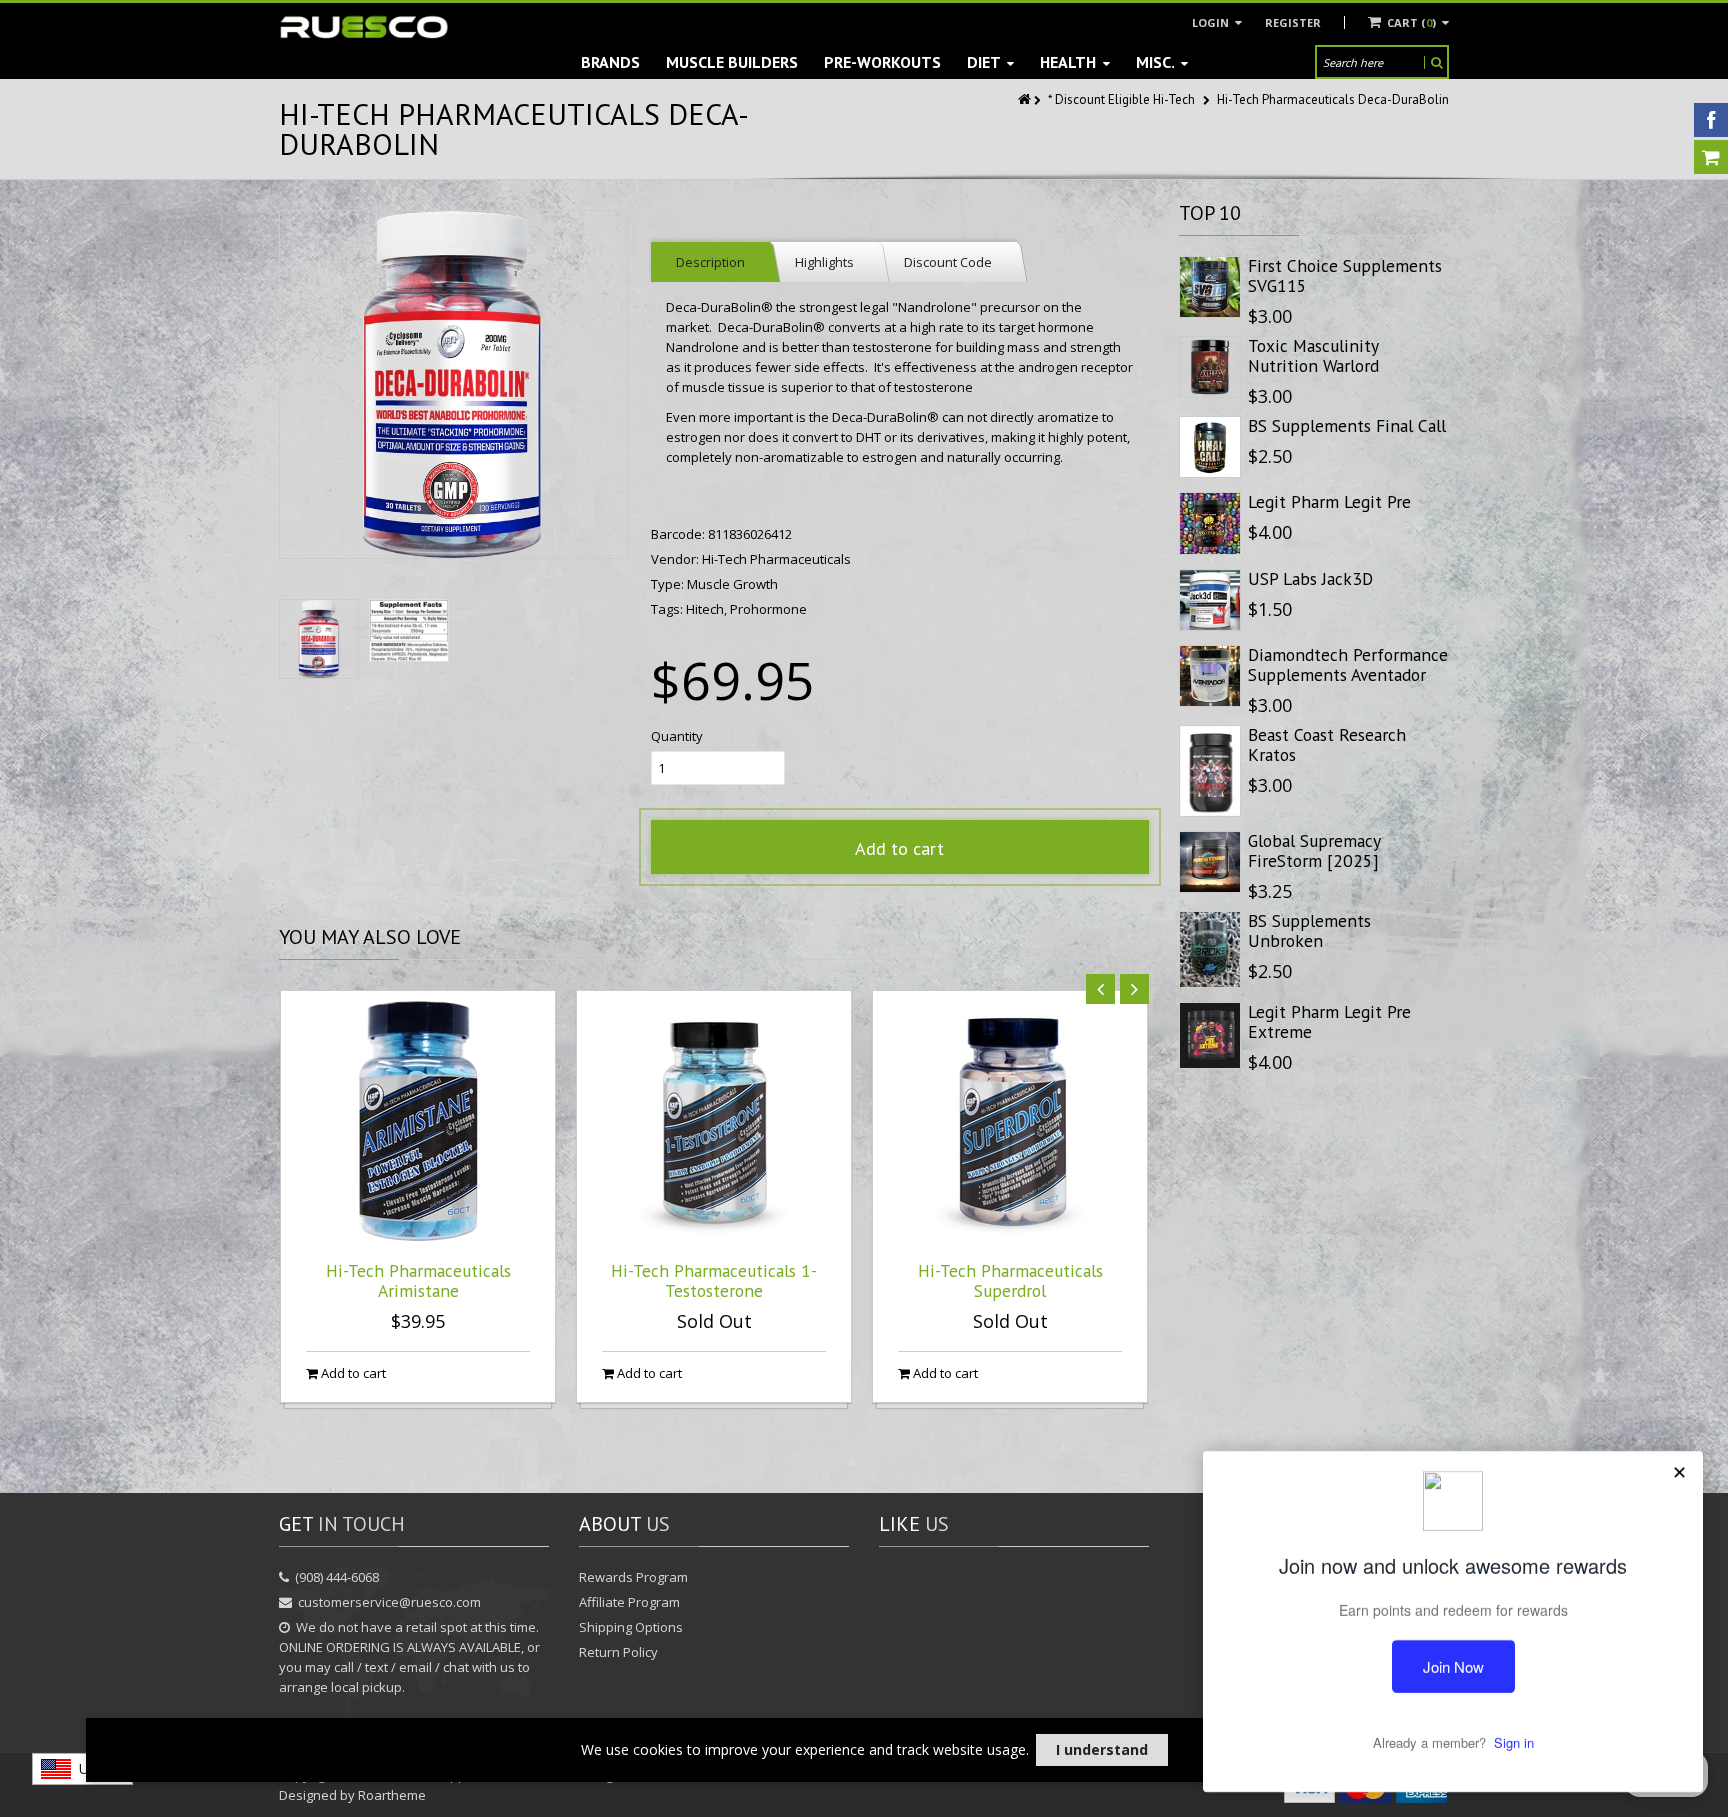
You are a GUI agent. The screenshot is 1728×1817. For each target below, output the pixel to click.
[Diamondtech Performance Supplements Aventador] (1210, 676)
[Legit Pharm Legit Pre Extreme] (1210, 1035)
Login (1212, 22)
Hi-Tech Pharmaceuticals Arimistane (418, 1280)
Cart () (1411, 22)
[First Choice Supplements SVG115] (1210, 287)
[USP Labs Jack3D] (1210, 600)
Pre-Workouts (882, 62)
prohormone (768, 609)
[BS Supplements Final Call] (1210, 447)
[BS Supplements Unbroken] (1210, 949)
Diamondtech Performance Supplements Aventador (1348, 664)
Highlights (824, 262)
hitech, (708, 609)
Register (1293, 22)
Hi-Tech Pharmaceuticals (776, 559)
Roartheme (392, 1795)
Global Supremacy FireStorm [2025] (1314, 850)
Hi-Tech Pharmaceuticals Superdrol (1010, 1280)
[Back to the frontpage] (1026, 99)
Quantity (677, 736)
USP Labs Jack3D (1310, 578)
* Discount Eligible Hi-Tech (1121, 99)
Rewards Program (633, 1577)
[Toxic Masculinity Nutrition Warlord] (1210, 367)
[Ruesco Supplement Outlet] (364, 27)
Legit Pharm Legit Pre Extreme (1329, 1021)
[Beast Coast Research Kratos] (1210, 771)
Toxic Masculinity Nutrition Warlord (1313, 355)
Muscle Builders (732, 62)
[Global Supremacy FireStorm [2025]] (1210, 862)
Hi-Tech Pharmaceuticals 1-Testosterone (714, 1280)
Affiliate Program (629, 1602)
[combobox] (82, 1769)
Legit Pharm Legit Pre (1329, 501)
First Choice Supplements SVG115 (1345, 275)
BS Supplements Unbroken (1309, 930)
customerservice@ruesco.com (389, 1602)
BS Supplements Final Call (1347, 425)
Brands (610, 62)
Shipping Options (631, 1627)
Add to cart (899, 848)
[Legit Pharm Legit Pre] (1210, 523)
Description (710, 262)
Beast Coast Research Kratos (1327, 744)
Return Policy (618, 1652)
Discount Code (948, 262)
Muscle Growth (732, 584)
